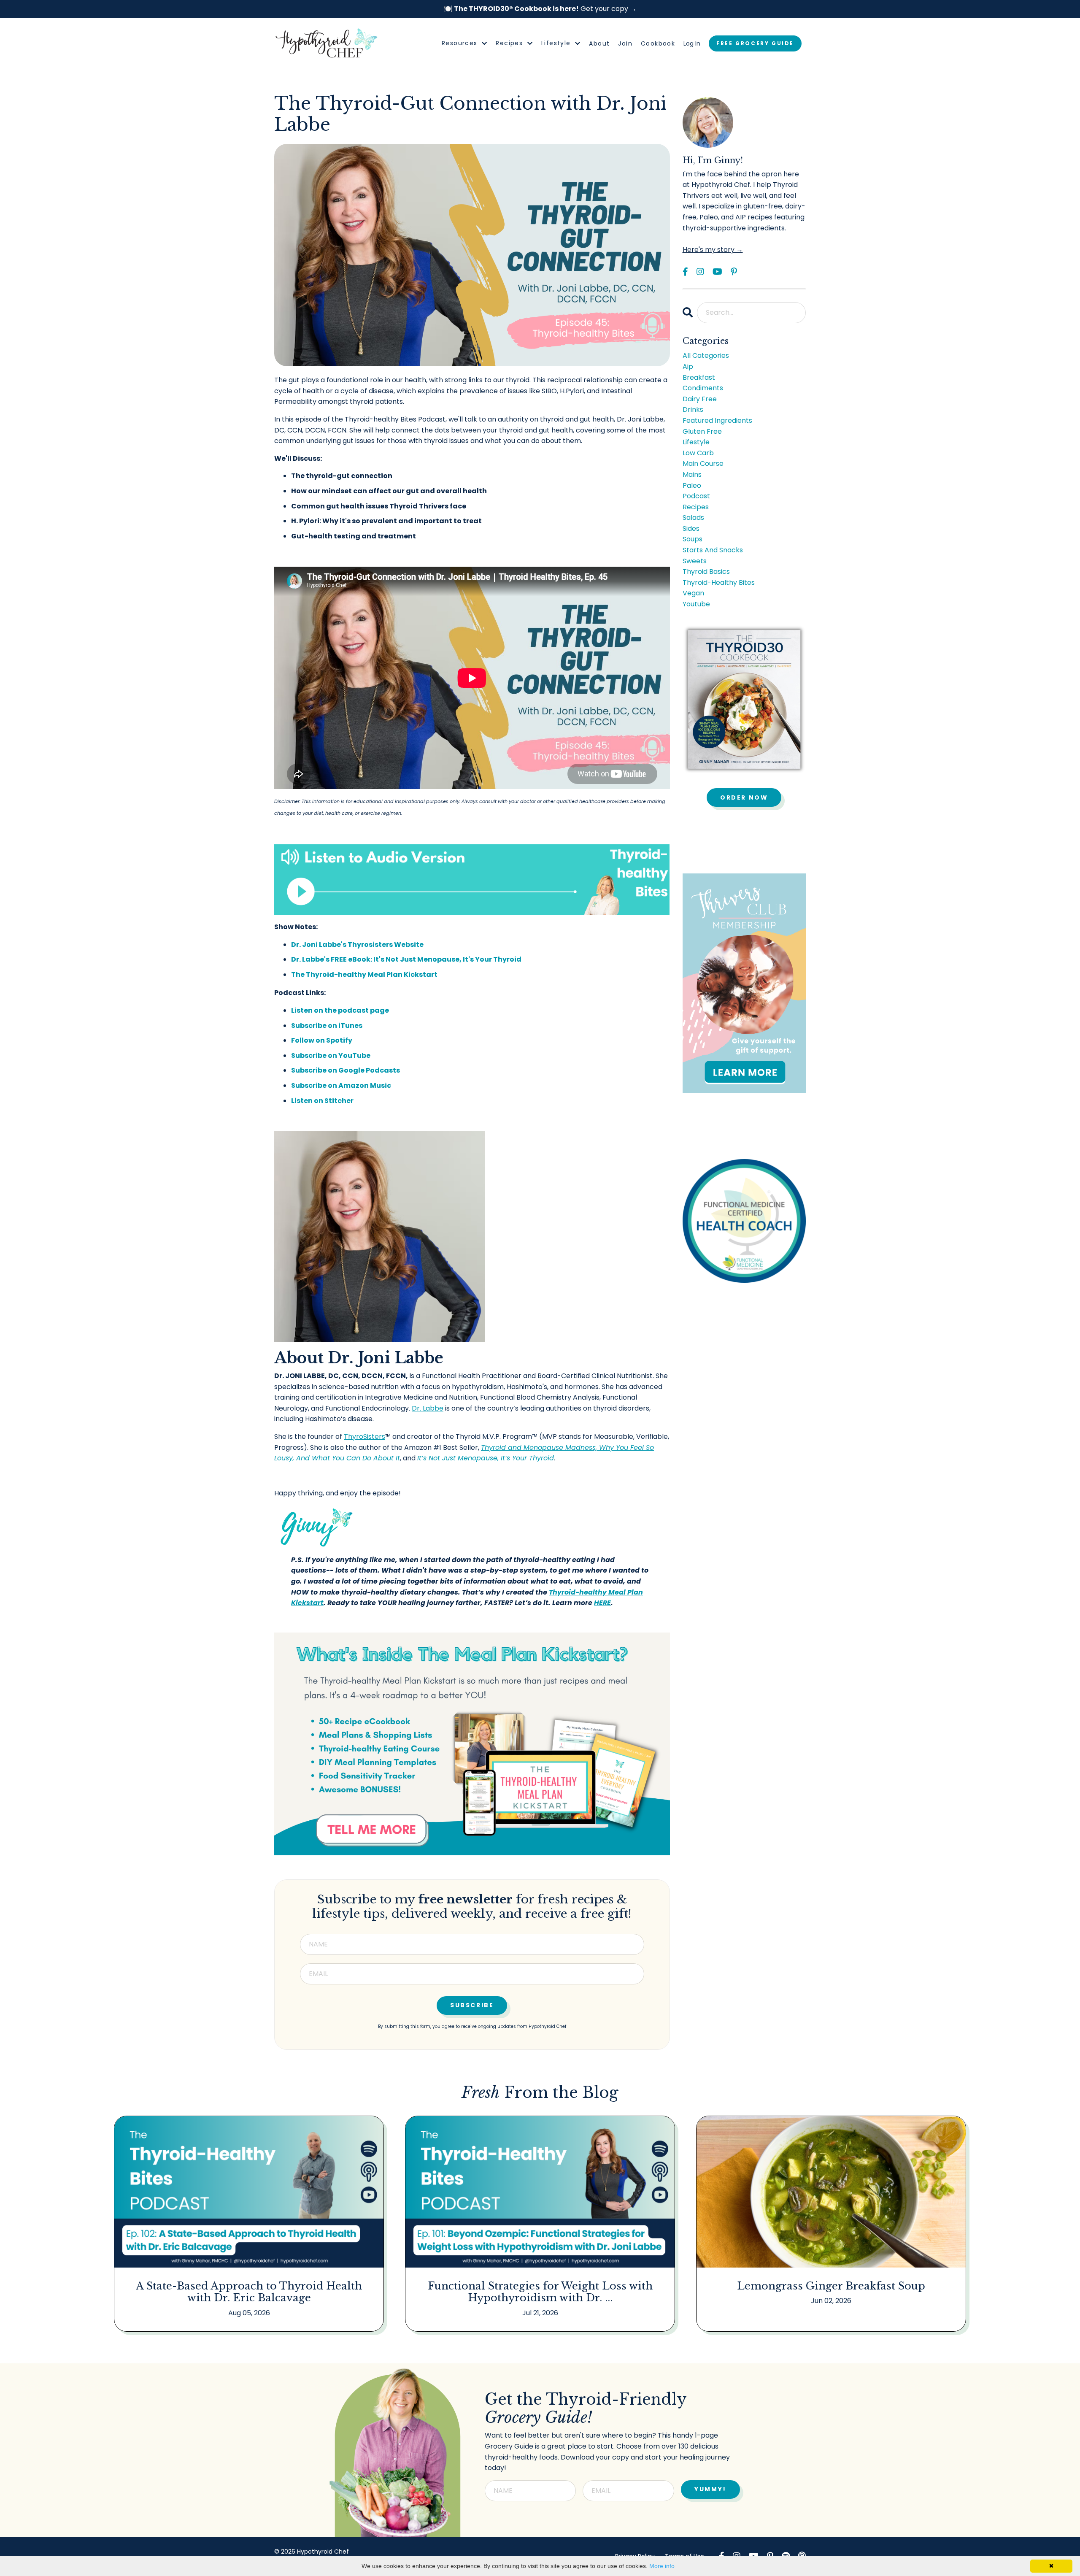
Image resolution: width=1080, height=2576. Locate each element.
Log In (692, 43)
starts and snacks (713, 550)
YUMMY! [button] (710, 2489)
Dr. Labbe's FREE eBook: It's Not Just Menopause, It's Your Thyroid (406, 959)
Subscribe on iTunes (327, 1026)
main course (703, 464)
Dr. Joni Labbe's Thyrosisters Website (357, 945)
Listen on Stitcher (322, 1101)
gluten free (702, 431)
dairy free (700, 399)
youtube (696, 604)
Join (625, 43)
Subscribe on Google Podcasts (346, 1070)
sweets (695, 561)
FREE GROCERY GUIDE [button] (755, 43)
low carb (698, 453)
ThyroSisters (364, 1437)
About (599, 43)
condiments (703, 388)
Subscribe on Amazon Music (341, 1085)
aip (688, 366)
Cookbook (658, 43)
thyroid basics (706, 572)
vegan (693, 593)
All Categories (706, 355)
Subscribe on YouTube (331, 1056)
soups (693, 539)
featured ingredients (717, 420)
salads (693, 518)
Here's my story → (713, 250)
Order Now (744, 797)
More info (662, 2566)
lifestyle (696, 442)
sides (691, 528)
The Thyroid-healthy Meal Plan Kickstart (364, 974)
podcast (696, 496)
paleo (692, 485)
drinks (693, 410)
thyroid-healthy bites (719, 583)
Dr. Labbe (428, 1408)
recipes (696, 507)
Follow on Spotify (322, 1040)
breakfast (699, 377)
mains (692, 474)
